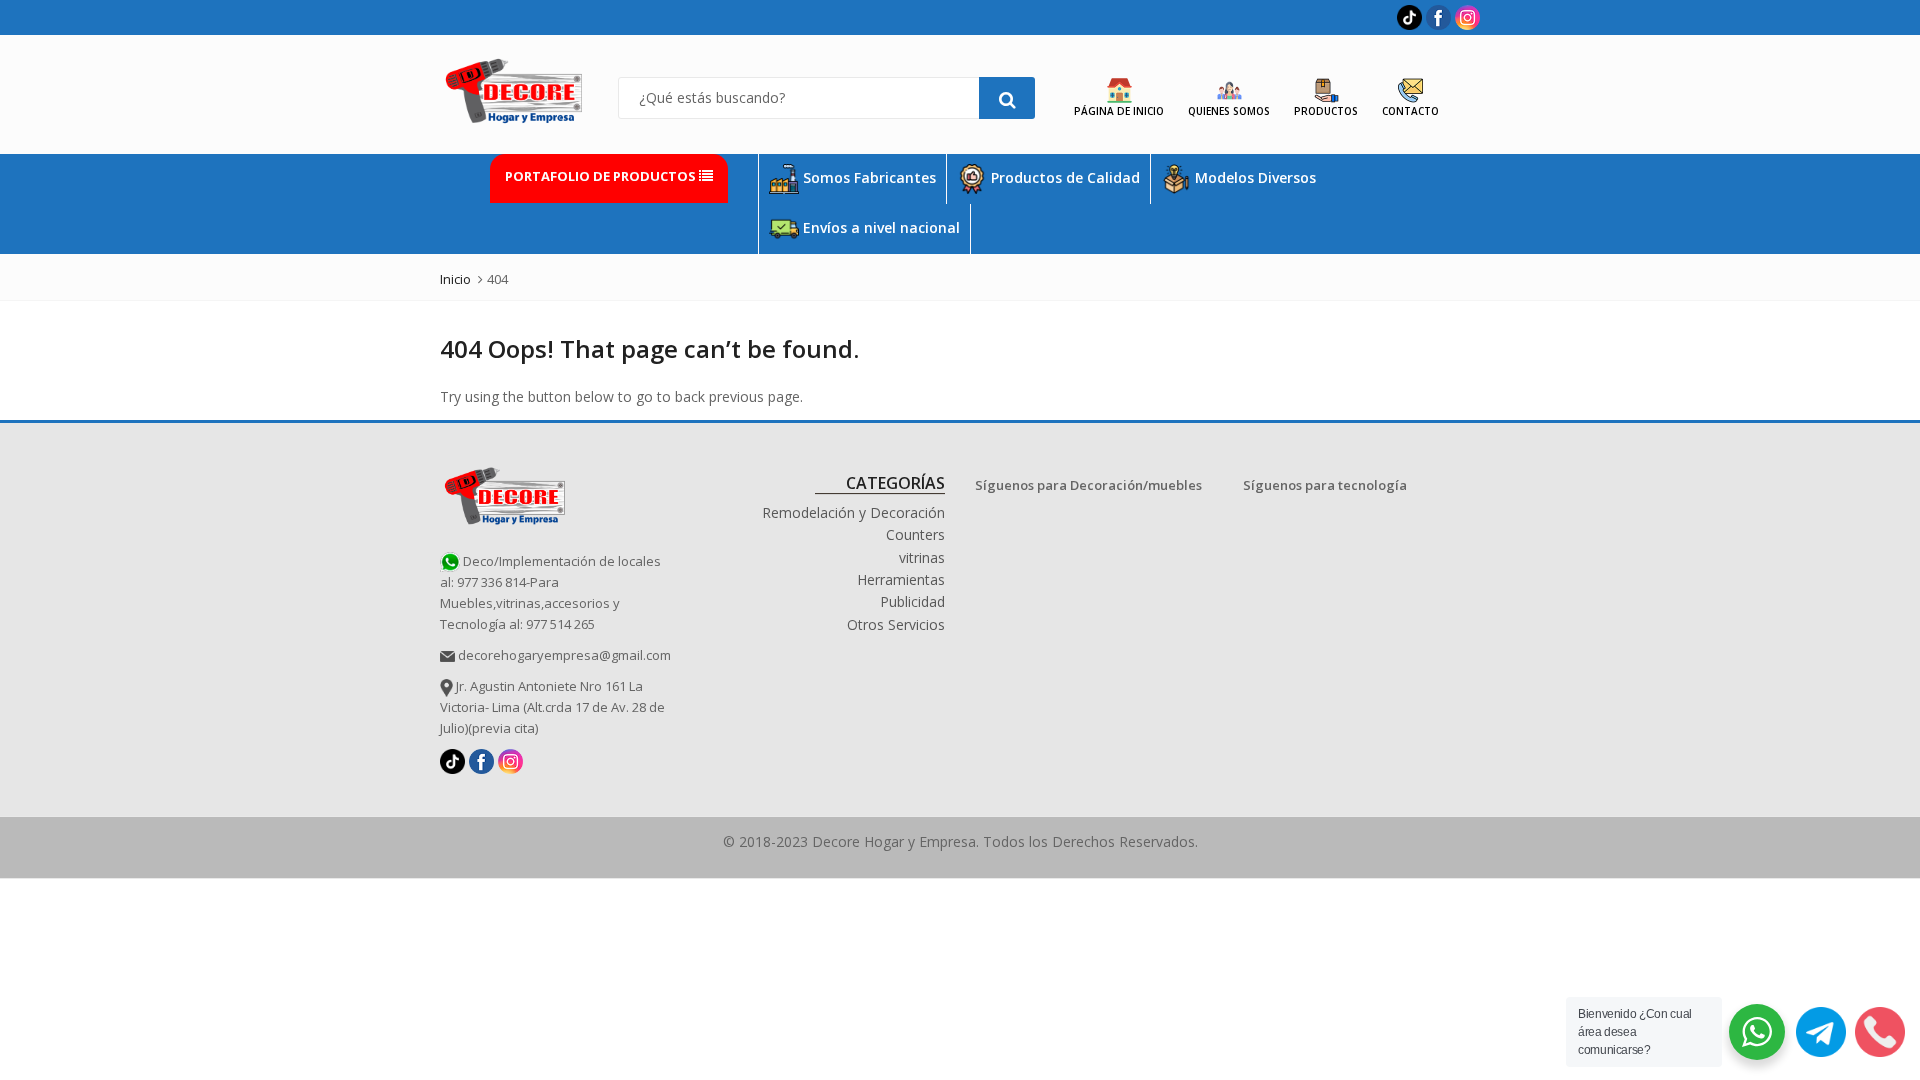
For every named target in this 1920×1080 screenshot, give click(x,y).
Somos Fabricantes (867, 177)
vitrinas (922, 557)
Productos (1326, 111)
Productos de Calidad (1063, 177)
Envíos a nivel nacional (879, 227)
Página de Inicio (1119, 111)
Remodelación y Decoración (853, 512)
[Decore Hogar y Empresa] (505, 492)
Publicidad (912, 601)
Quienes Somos (1229, 111)
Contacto (1410, 111)
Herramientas (901, 579)
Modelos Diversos (1253, 177)
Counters (915, 534)
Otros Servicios (896, 624)
